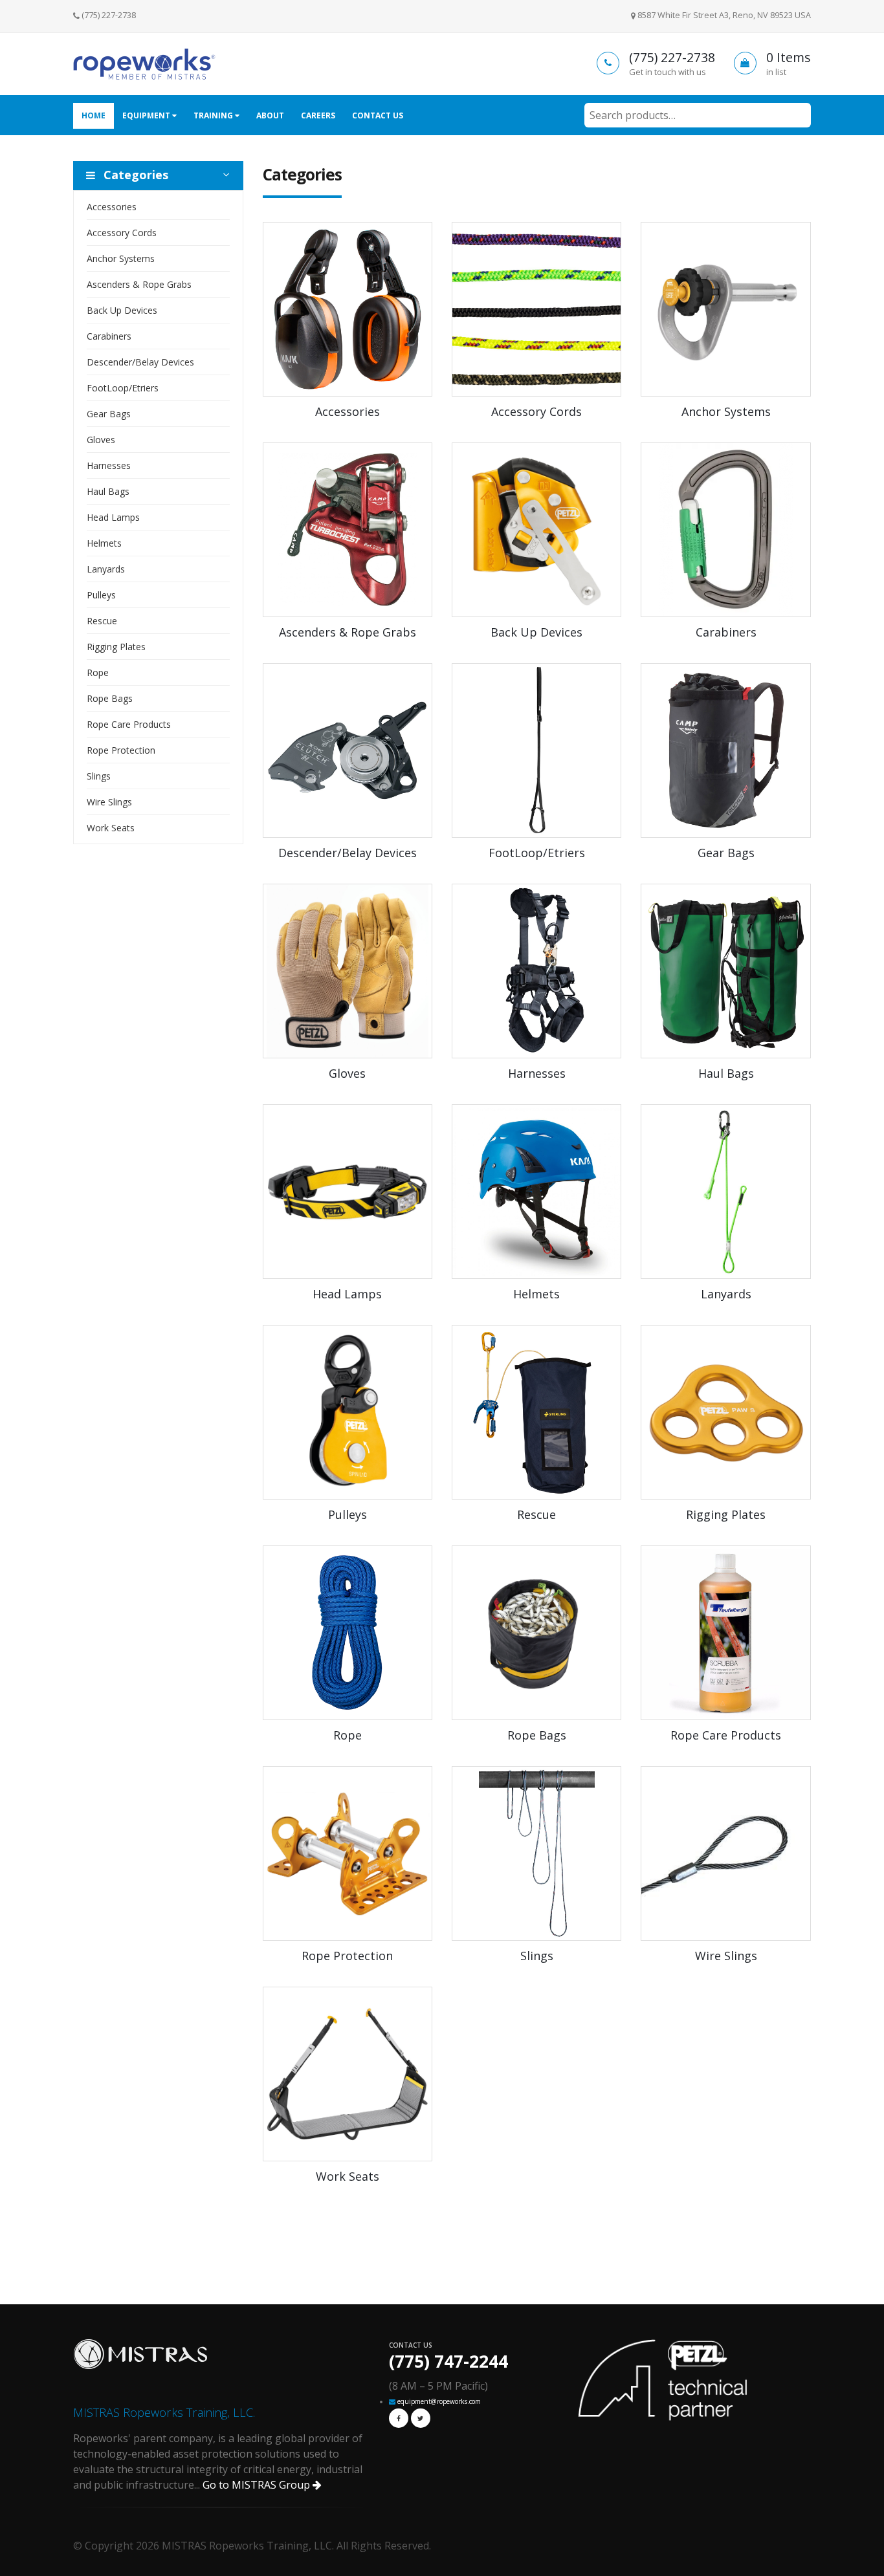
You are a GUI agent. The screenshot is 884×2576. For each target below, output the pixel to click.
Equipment (147, 115)
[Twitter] (421, 2418)
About (270, 115)
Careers (318, 115)
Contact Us (378, 115)
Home (94, 115)
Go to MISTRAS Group (258, 2485)
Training (214, 115)
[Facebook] (399, 2418)
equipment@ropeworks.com (439, 2401)
